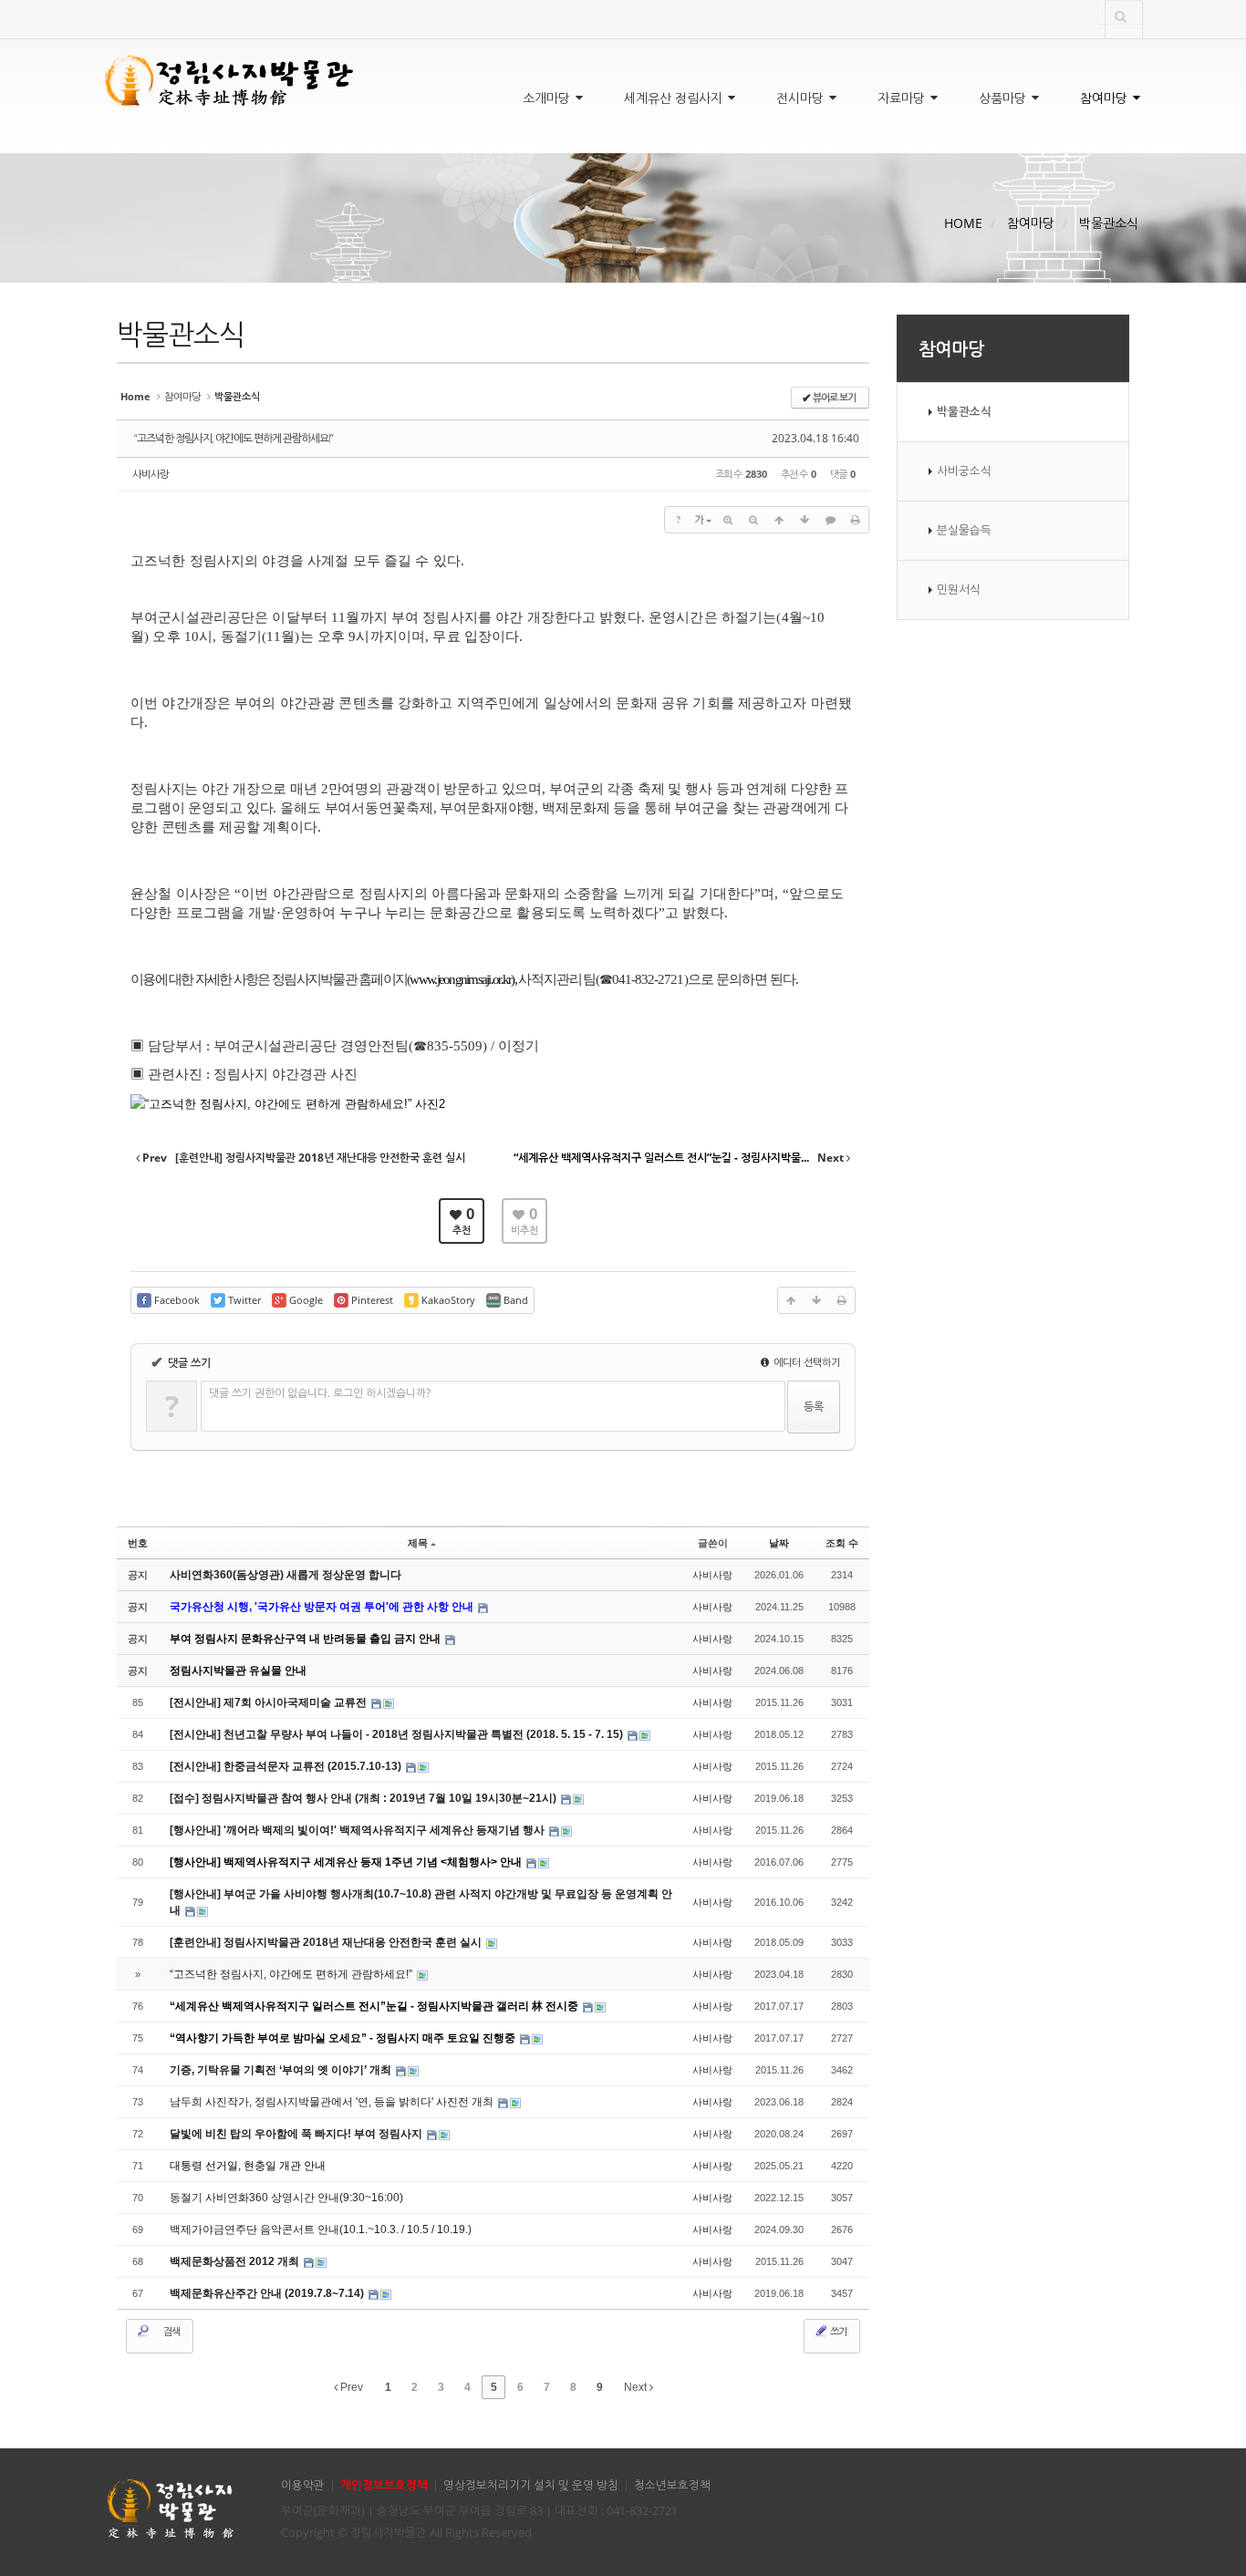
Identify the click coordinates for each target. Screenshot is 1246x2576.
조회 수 (842, 1543)
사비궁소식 (964, 471)
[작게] (753, 520)
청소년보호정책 (672, 2485)
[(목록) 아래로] (805, 520)
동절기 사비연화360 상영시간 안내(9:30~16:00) (286, 2198)
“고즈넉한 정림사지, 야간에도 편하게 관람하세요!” (234, 438)
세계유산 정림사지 (675, 98)
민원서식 (959, 590)
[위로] (779, 520)
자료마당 (903, 98)
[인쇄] (856, 520)
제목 (418, 1543)
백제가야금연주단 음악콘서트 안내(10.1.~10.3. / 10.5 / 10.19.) (321, 2229)
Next (637, 2387)
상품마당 (1004, 98)
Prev (350, 2387)
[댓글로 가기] (830, 520)
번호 (138, 1543)
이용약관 (303, 2485)
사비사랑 (151, 474)
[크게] (728, 520)
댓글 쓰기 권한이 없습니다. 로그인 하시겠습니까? (320, 1393)
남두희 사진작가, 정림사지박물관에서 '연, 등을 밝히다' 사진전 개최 (333, 2102)
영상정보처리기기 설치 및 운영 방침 (531, 2485)
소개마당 (548, 98)
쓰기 (837, 2331)
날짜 (779, 1543)
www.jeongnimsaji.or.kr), (462, 979)
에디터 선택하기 (805, 1362)
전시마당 (802, 98)
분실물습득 (964, 530)
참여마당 (1106, 98)
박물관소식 (1109, 223)
